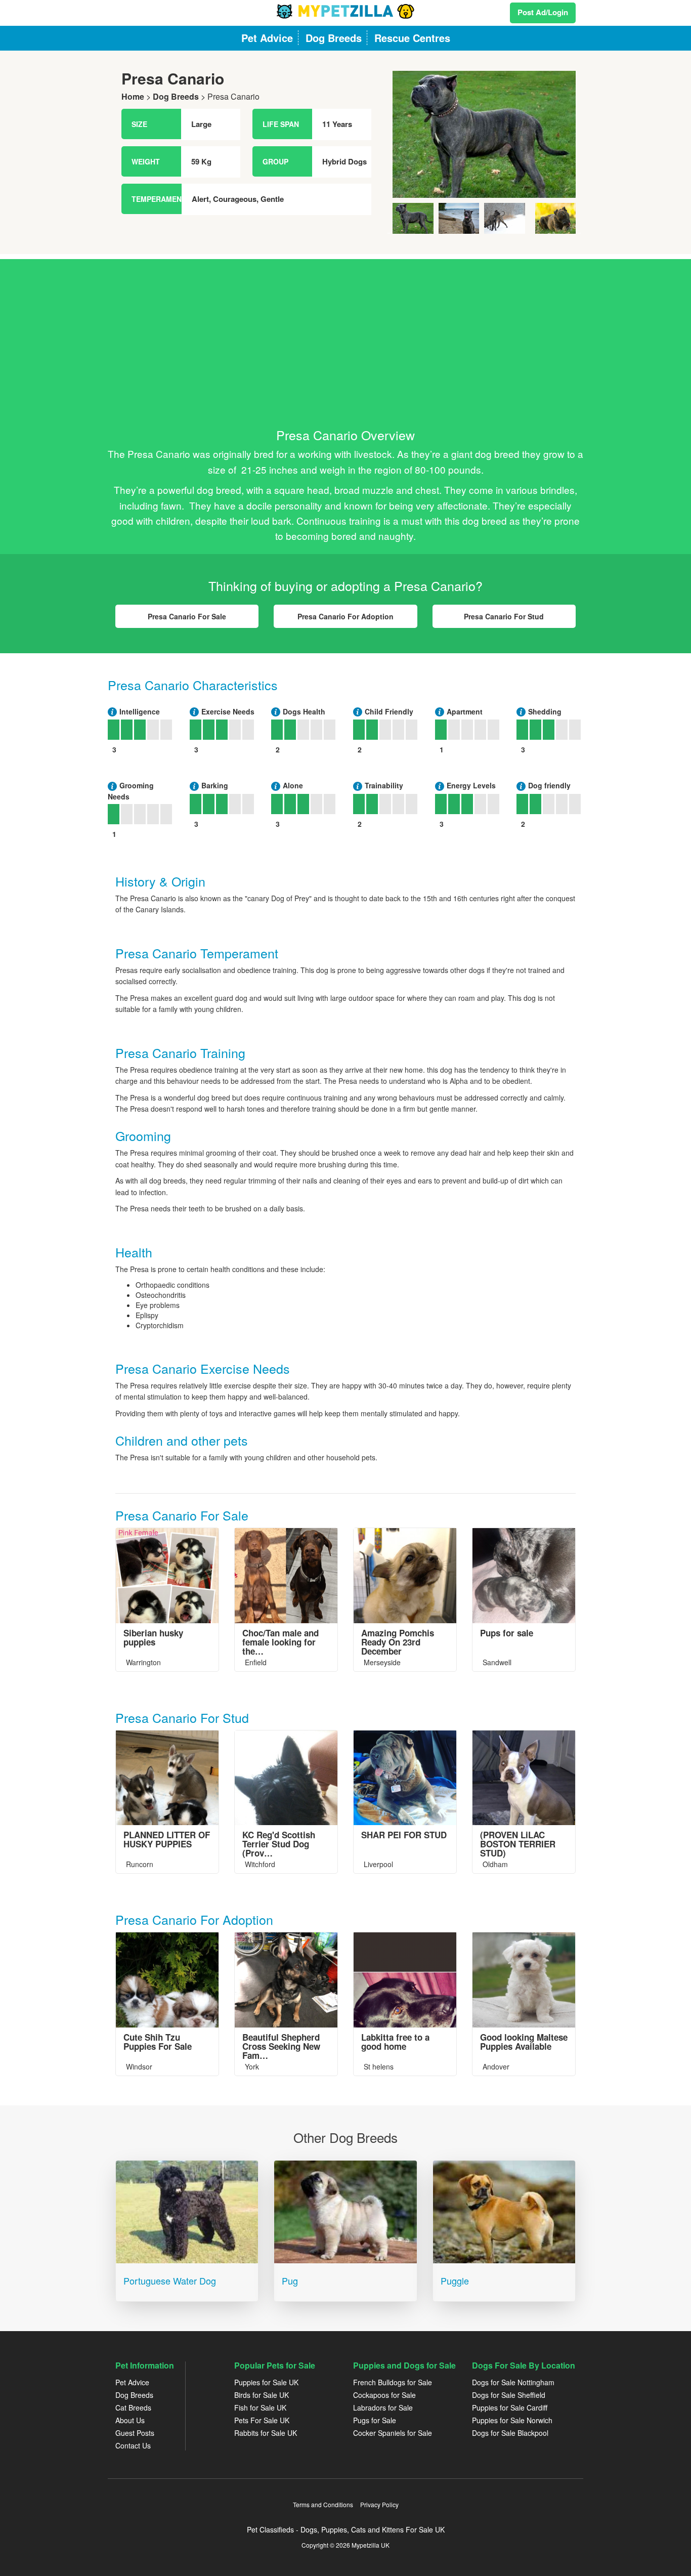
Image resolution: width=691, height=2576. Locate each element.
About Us (130, 2420)
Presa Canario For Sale (187, 616)
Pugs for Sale (375, 2420)
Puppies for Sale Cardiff (510, 2408)
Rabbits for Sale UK (266, 2433)
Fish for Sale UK (260, 2408)
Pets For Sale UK (262, 2420)
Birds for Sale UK (262, 2395)
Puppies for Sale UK (266, 2382)
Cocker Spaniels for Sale (393, 2433)
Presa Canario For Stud (504, 616)
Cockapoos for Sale (384, 2395)
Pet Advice (132, 2382)
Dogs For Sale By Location (524, 2365)
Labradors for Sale (383, 2408)
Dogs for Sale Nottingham (513, 2382)
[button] (402, 152)
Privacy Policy (379, 2504)
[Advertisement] (345, 330)
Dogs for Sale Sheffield (509, 2395)
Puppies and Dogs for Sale (404, 2365)
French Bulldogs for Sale (393, 2382)
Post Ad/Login (543, 12)
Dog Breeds (176, 96)
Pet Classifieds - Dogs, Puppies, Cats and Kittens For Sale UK (346, 2529)
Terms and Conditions (323, 2504)
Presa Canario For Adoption (345, 616)
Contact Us (133, 2445)
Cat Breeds (133, 2408)
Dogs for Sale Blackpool (510, 2433)
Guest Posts (135, 2433)
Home (133, 96)
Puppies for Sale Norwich (512, 2420)
